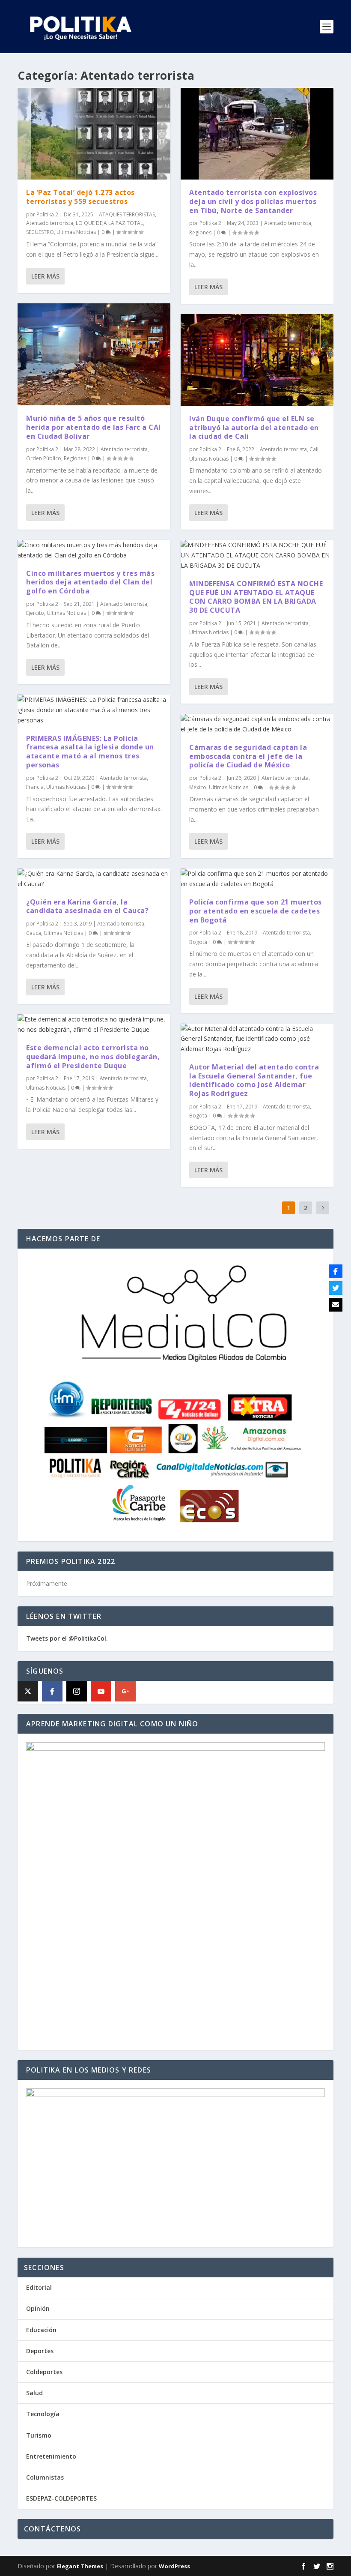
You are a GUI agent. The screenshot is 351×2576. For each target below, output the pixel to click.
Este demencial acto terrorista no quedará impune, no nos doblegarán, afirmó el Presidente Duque (93, 1057)
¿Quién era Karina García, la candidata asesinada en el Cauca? (87, 906)
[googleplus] (125, 1691)
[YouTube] (101, 1691)
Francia (35, 787)
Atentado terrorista (50, 223)
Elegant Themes (80, 2566)
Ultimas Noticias (76, 232)
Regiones (75, 458)
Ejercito (35, 613)
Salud (34, 2393)
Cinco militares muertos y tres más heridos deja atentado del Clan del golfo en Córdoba (90, 582)
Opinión (38, 2308)
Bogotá (198, 942)
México (198, 787)
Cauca (34, 933)
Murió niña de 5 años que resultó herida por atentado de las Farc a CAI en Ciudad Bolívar (94, 427)
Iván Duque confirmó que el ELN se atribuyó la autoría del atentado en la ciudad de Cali (254, 428)
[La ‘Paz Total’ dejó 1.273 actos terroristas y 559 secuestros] (94, 134)
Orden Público (44, 458)
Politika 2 (47, 214)
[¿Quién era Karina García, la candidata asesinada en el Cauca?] (94, 879)
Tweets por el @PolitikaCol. (67, 1638)
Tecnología (43, 2414)
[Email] (336, 1305)
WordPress (174, 2566)
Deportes (40, 2351)
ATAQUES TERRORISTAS (127, 214)
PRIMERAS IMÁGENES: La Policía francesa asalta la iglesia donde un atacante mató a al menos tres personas (90, 752)
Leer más (45, 276)
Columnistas (45, 2477)
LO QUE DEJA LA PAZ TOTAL (109, 223)
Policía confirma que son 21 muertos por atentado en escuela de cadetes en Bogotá (256, 911)
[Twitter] (336, 1288)
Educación (41, 2330)
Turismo (39, 2435)
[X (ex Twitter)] (28, 1691)
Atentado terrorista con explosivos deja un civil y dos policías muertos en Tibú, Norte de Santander (253, 201)
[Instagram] (77, 1691)
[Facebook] (52, 1691)
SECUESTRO (40, 232)
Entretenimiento (51, 2456)
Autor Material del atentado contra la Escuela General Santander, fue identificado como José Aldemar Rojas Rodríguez (254, 1080)
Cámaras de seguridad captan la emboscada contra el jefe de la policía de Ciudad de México (248, 756)
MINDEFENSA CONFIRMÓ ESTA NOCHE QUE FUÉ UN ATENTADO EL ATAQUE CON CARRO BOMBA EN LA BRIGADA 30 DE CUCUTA (256, 597)
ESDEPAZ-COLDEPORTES (61, 2498)
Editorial (39, 2287)
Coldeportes (44, 2372)
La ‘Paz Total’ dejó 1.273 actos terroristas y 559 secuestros (80, 197)
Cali (314, 449)
